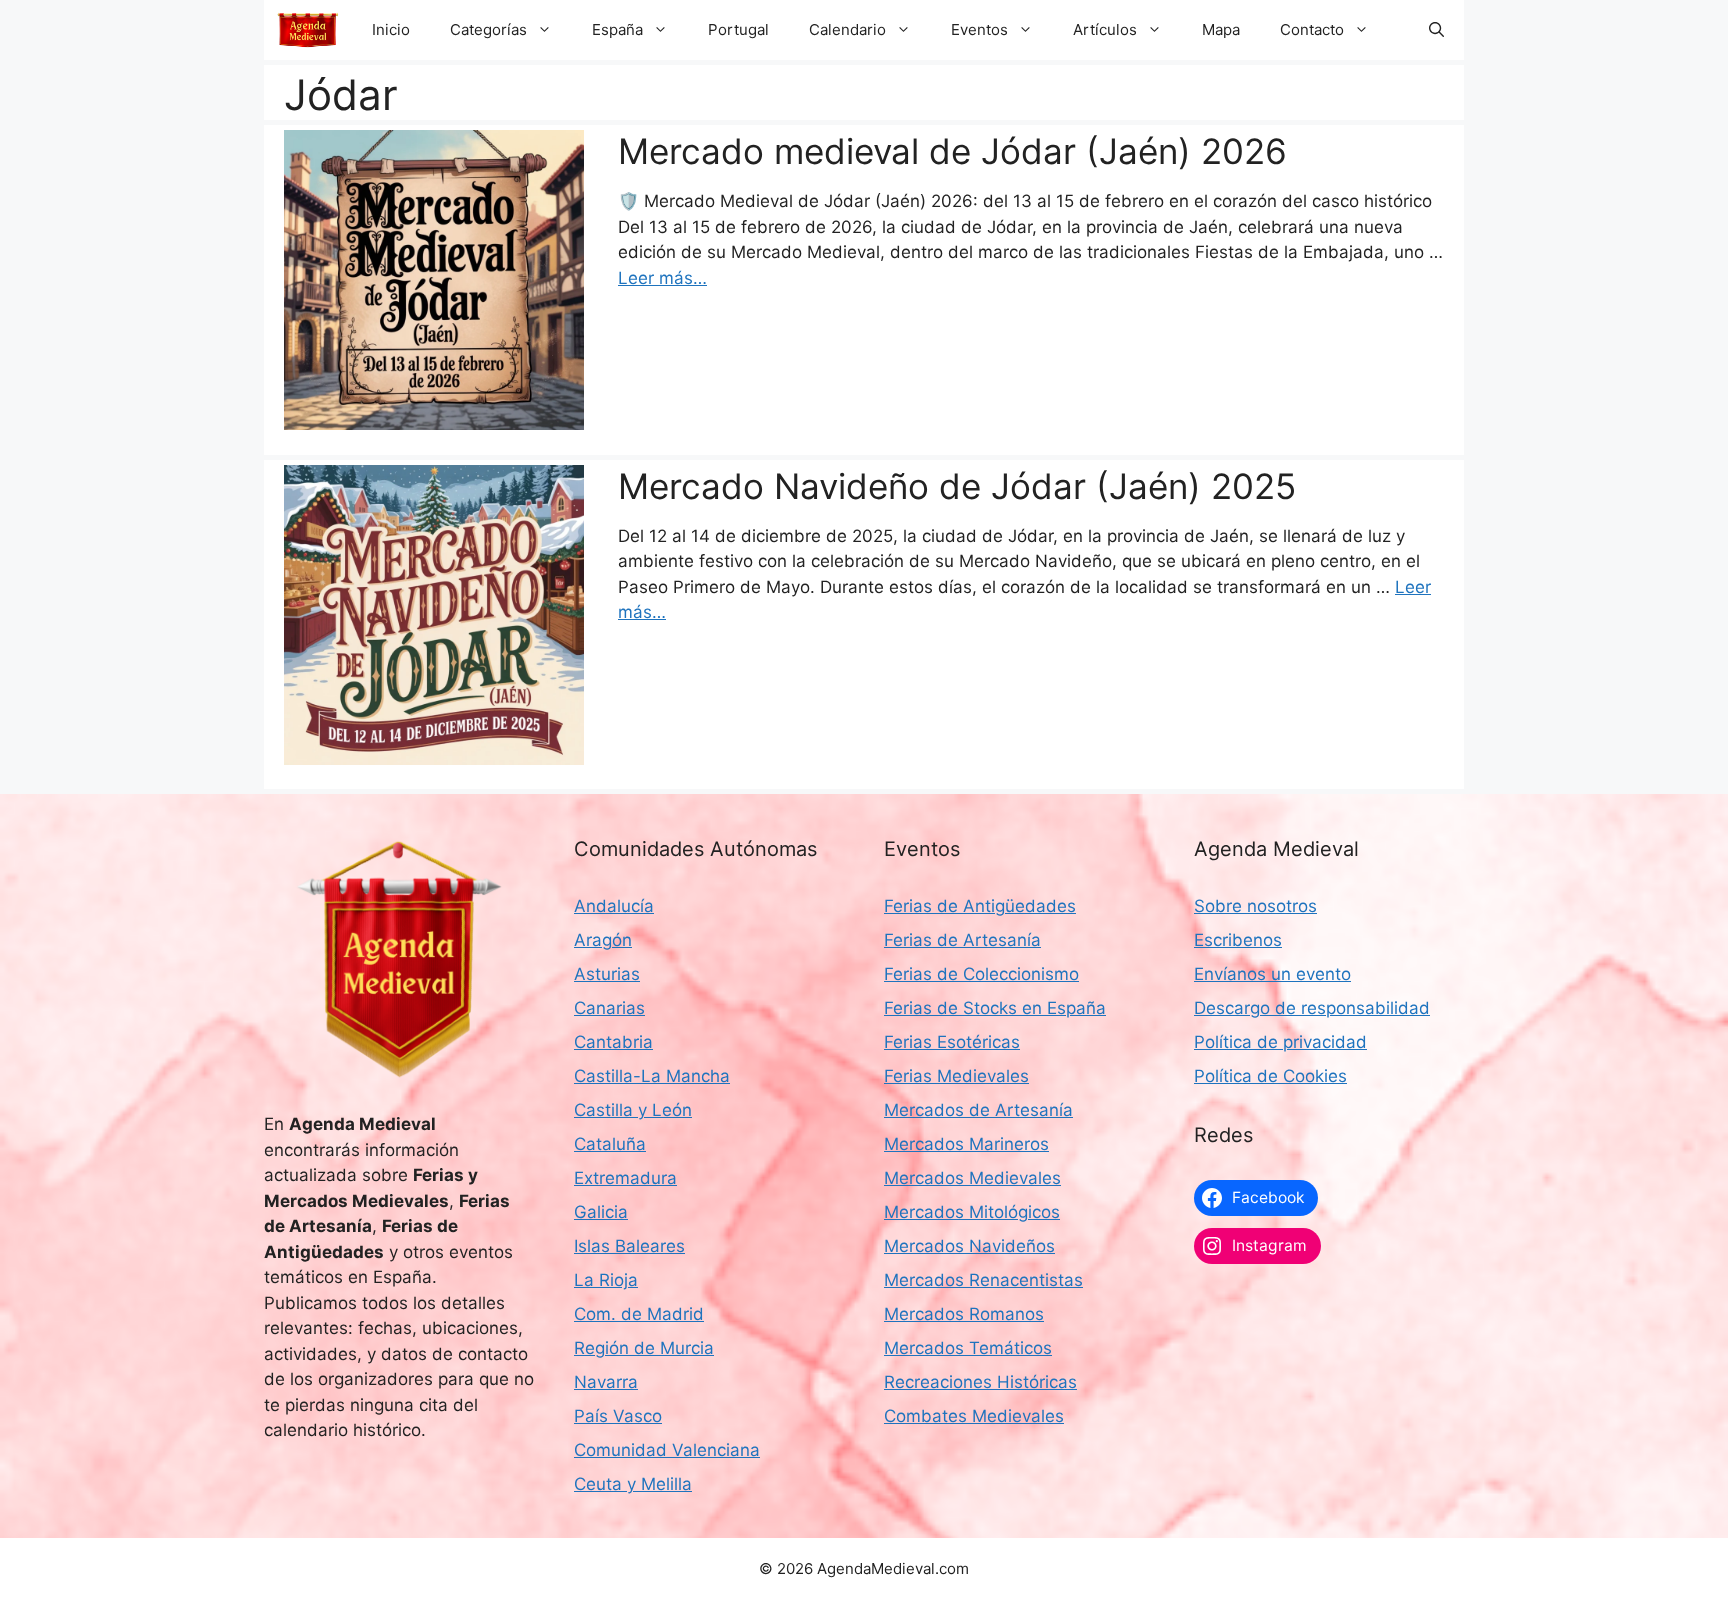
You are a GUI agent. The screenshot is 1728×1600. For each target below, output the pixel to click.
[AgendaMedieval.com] (308, 30)
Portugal (738, 29)
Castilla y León (633, 1110)
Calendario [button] (847, 29)
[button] (1436, 30)
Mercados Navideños (969, 1246)
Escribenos (1238, 940)
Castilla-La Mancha (652, 1076)
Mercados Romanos (964, 1314)
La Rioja (606, 1280)
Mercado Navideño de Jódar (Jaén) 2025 (957, 486)
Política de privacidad (1280, 1042)
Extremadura (625, 1178)
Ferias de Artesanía (962, 940)
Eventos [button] (979, 29)
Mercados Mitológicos (972, 1212)
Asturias (607, 974)
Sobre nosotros (1255, 906)
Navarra (606, 1382)
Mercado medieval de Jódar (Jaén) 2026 (952, 151)
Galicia (601, 1212)
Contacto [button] (1312, 29)
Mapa (1221, 29)
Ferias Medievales (956, 1076)
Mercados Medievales (972, 1178)
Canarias (609, 1008)
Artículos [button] (1105, 29)
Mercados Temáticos (968, 1348)
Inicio (391, 29)
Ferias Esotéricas (952, 1042)
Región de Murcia (644, 1348)
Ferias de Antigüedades (980, 906)
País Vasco (618, 1416)
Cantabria (613, 1042)
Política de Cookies (1270, 1076)
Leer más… (662, 278)
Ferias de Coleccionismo (981, 974)
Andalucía (614, 906)
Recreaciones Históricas (980, 1382)
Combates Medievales (974, 1416)
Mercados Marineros (966, 1144)
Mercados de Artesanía (978, 1110)
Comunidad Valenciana (667, 1450)
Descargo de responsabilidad (1312, 1008)
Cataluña (610, 1144)
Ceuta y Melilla (633, 1484)
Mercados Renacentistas (983, 1280)
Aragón (603, 940)
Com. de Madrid (639, 1314)
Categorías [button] (488, 29)
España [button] (617, 29)
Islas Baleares (629, 1246)
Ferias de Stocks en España (995, 1008)
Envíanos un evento (1272, 974)
